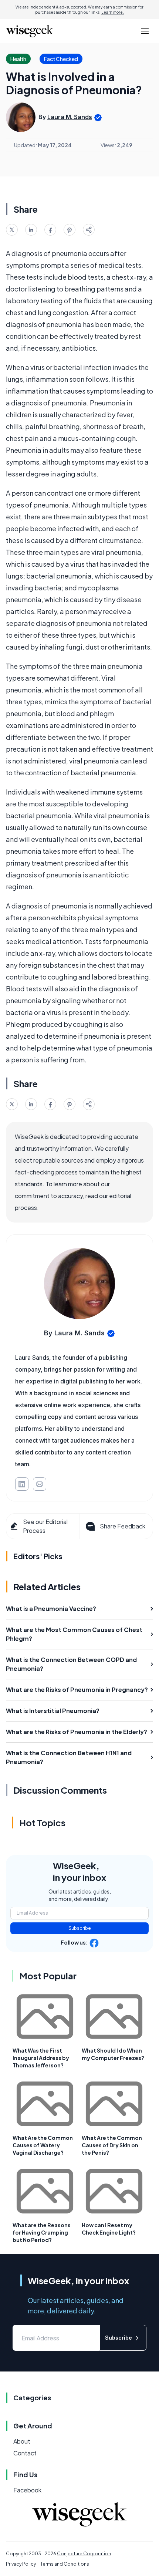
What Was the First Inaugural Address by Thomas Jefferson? (41, 2058)
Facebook (27, 2490)
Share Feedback (123, 1526)
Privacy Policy (21, 2564)
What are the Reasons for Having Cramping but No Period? (42, 2232)
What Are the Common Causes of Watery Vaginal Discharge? (43, 2145)
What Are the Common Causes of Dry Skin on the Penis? (112, 2145)
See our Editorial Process (45, 1526)
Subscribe (80, 1928)
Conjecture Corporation (84, 2554)
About (22, 2441)
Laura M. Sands (70, 117)
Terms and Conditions (65, 2564)
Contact (25, 2453)
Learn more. (113, 12)
